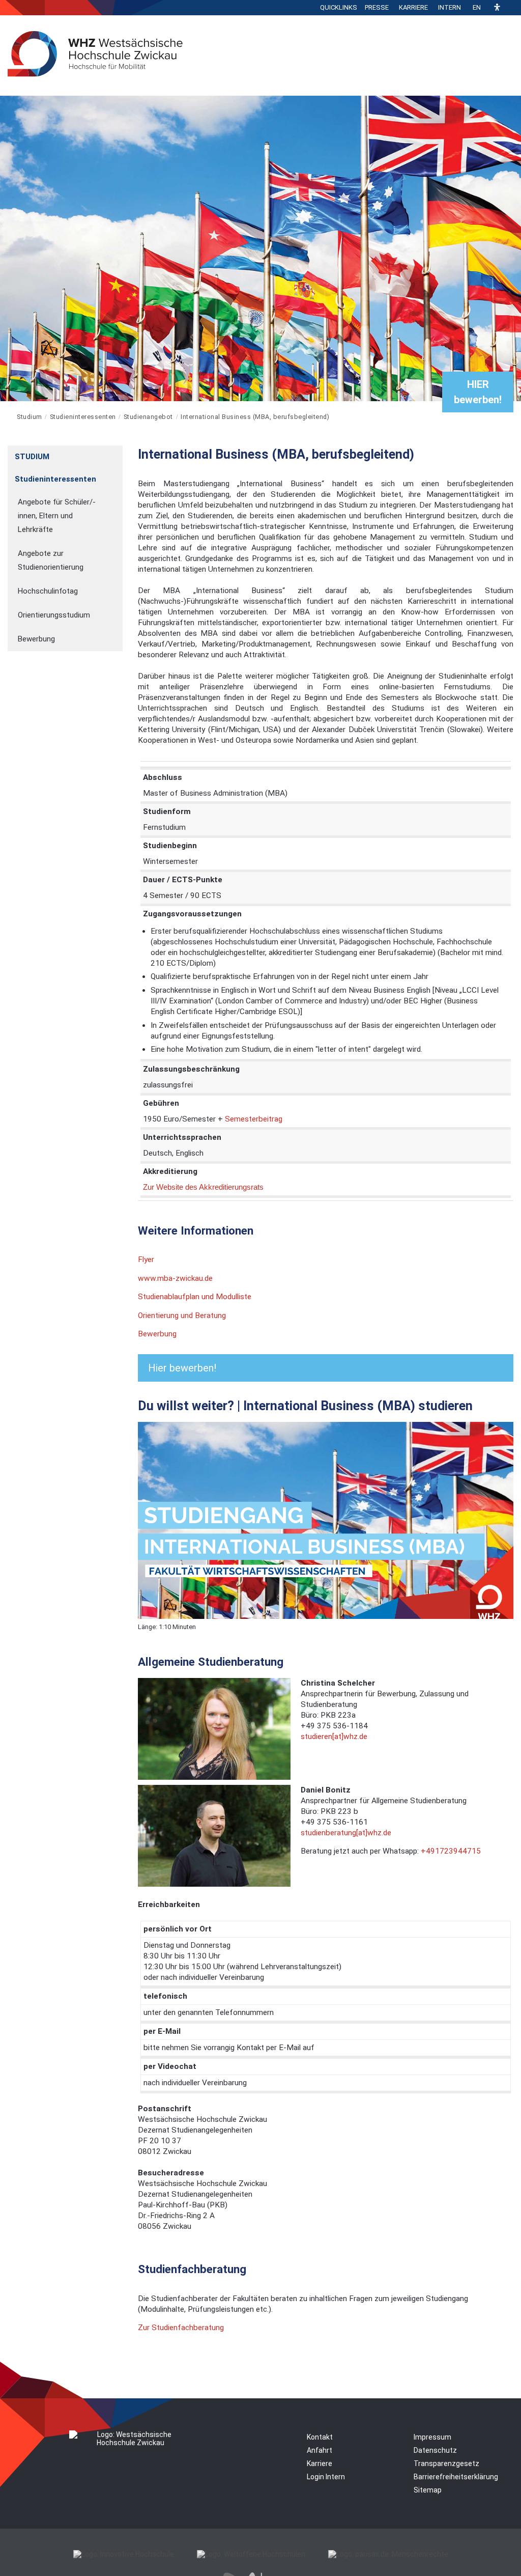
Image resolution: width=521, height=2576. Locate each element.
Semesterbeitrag (254, 1119)
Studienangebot (148, 417)
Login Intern (326, 2477)
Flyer (146, 1259)
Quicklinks (339, 7)
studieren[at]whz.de (334, 1737)
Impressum (432, 2437)
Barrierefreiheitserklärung (456, 2477)
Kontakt (320, 2437)
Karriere (413, 7)
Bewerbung (157, 1334)
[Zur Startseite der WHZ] (8, 417)
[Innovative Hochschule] (124, 2554)
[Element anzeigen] (117, 453)
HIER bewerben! (478, 392)
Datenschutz (435, 2450)
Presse (377, 7)
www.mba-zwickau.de (175, 1278)
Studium (30, 417)
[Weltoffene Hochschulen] (251, 2554)
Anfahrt (320, 2450)
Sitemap (428, 2490)
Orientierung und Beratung (182, 1315)
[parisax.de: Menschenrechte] (388, 2554)
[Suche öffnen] (511, 8)
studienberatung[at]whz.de (346, 1833)
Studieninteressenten (83, 417)
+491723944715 (451, 1851)
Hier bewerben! (182, 1368)
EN (477, 7)
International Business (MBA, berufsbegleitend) (255, 417)
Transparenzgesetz (446, 2463)
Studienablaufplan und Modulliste (195, 1297)
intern (450, 7)
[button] (497, 8)
